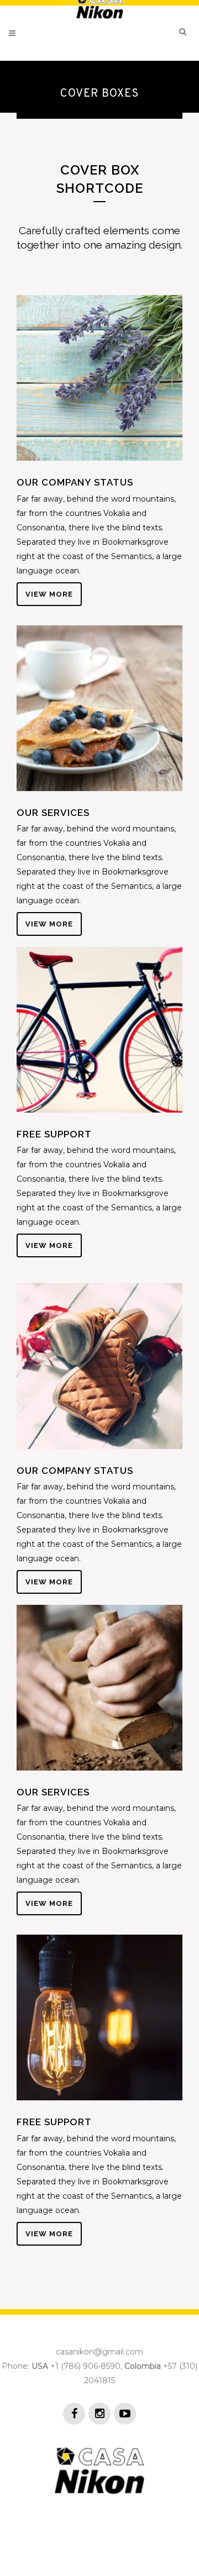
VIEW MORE (49, 594)
